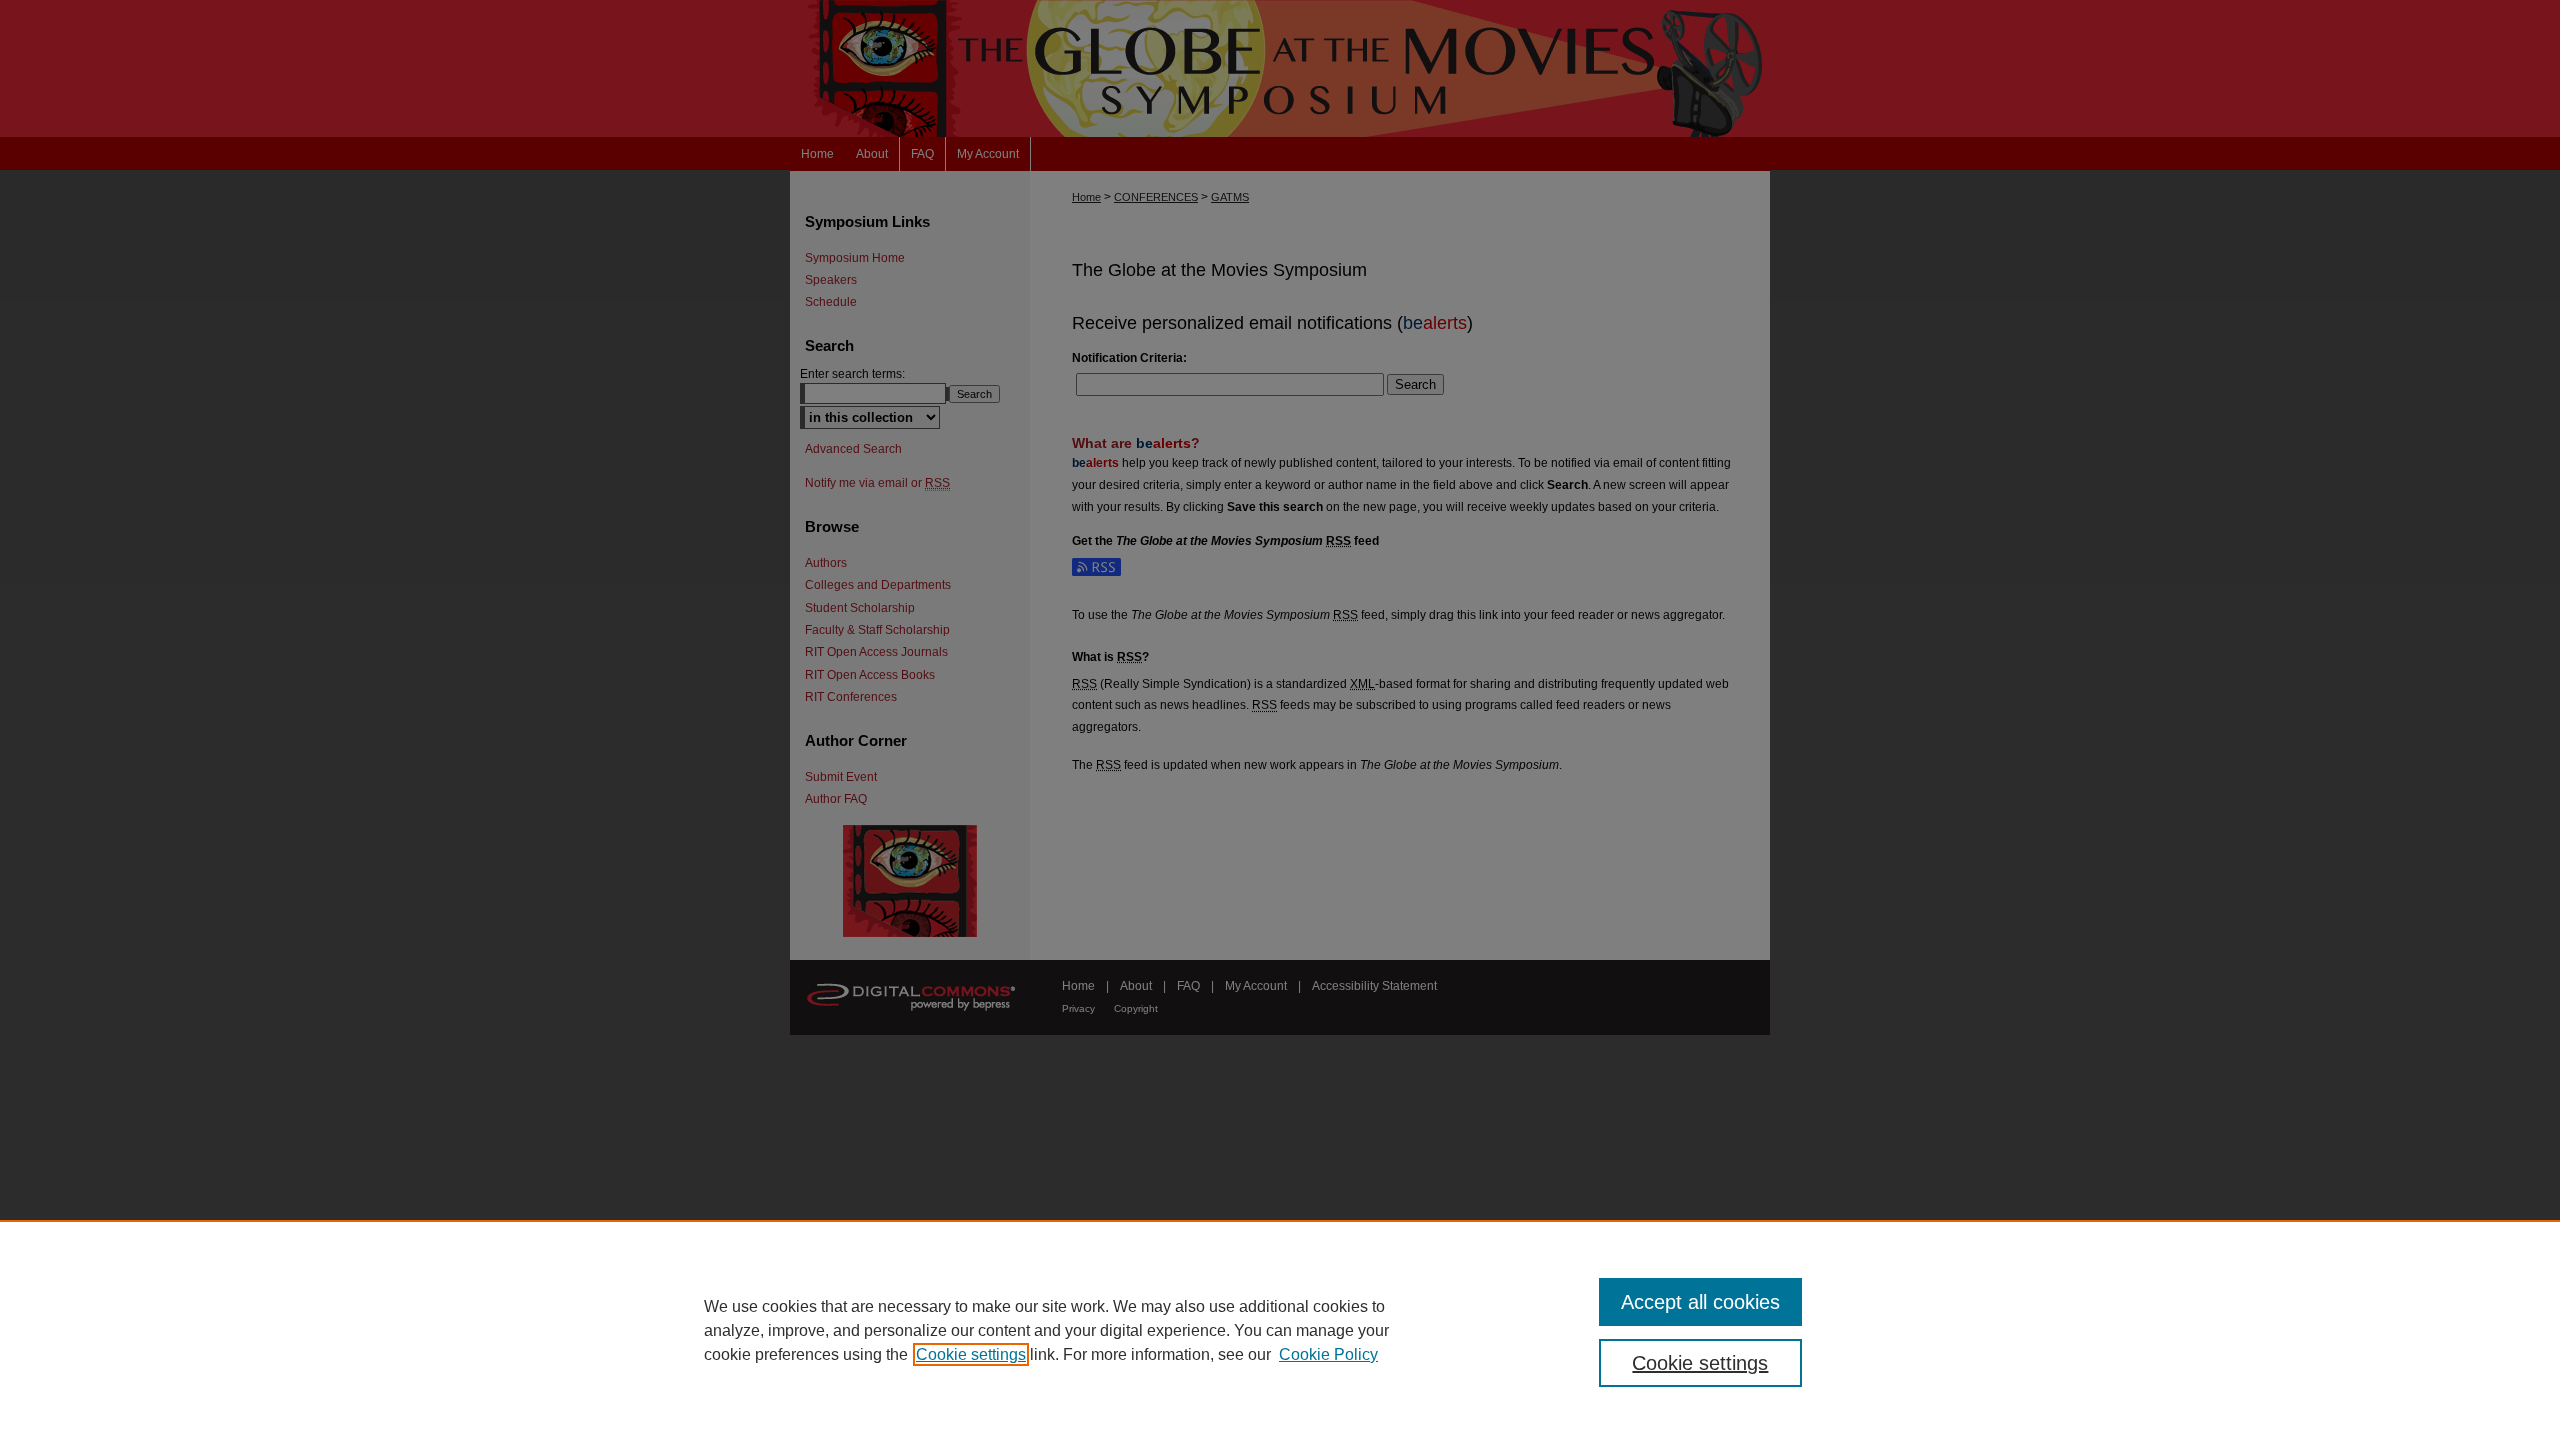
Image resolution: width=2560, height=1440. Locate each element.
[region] (1280, 1330)
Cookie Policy (1328, 1354)
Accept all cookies (1700, 1302)
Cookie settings (971, 1354)
